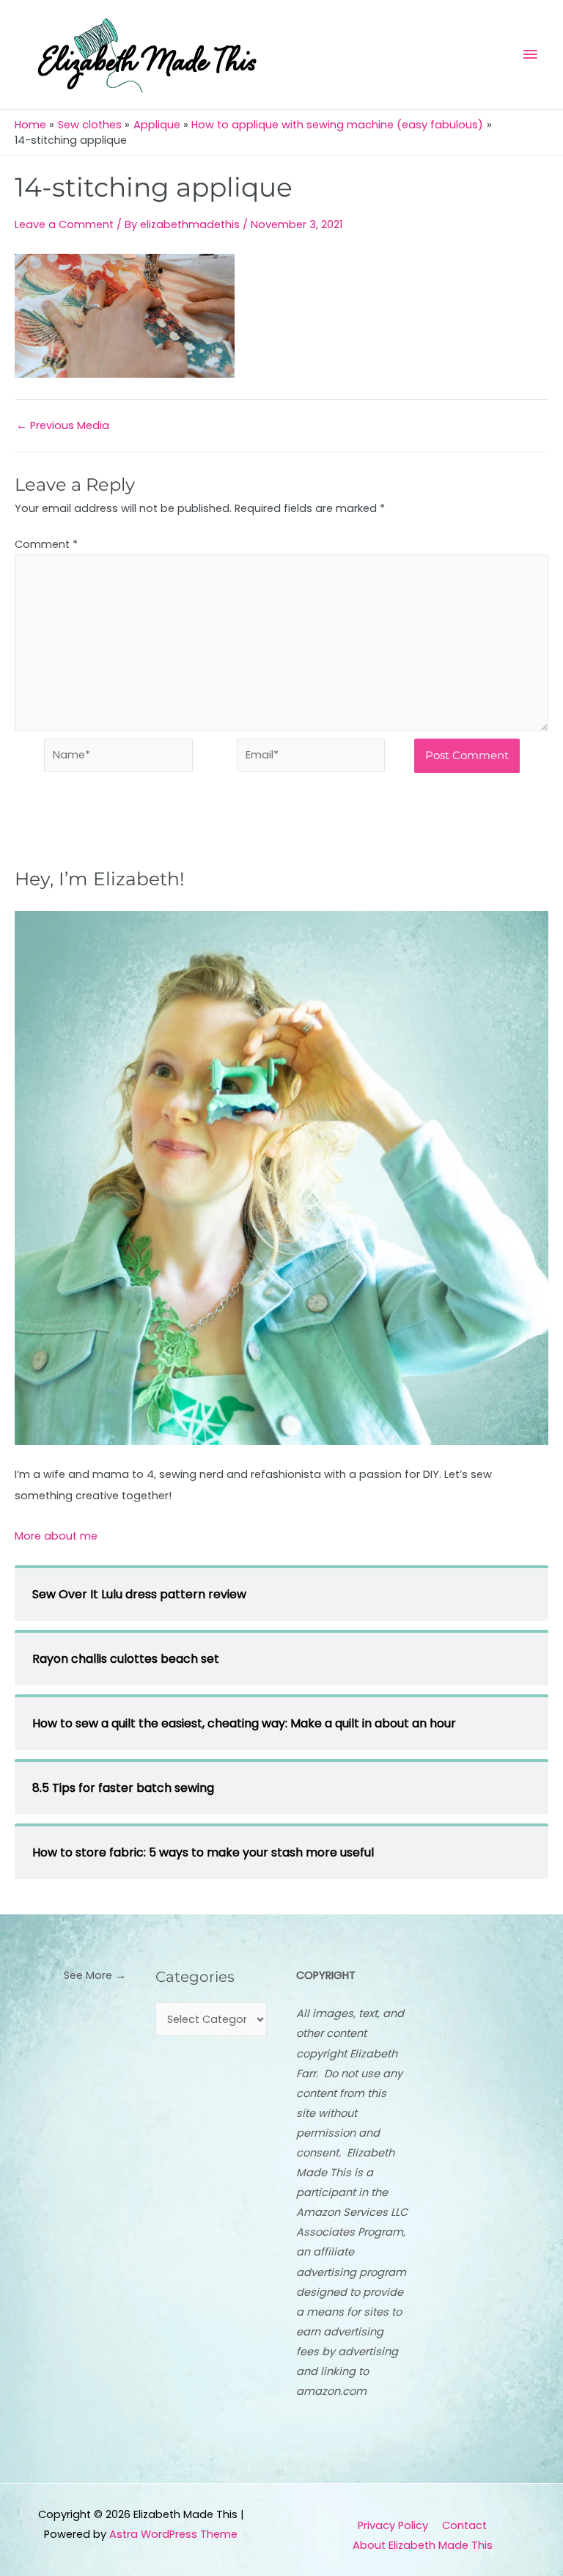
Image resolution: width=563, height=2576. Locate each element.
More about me (56, 1536)
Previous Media (63, 426)
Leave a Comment (64, 224)
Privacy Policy (393, 2525)
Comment (46, 544)
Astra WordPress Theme (173, 2534)
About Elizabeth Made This (423, 2545)
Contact (464, 2525)
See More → (95, 1975)
